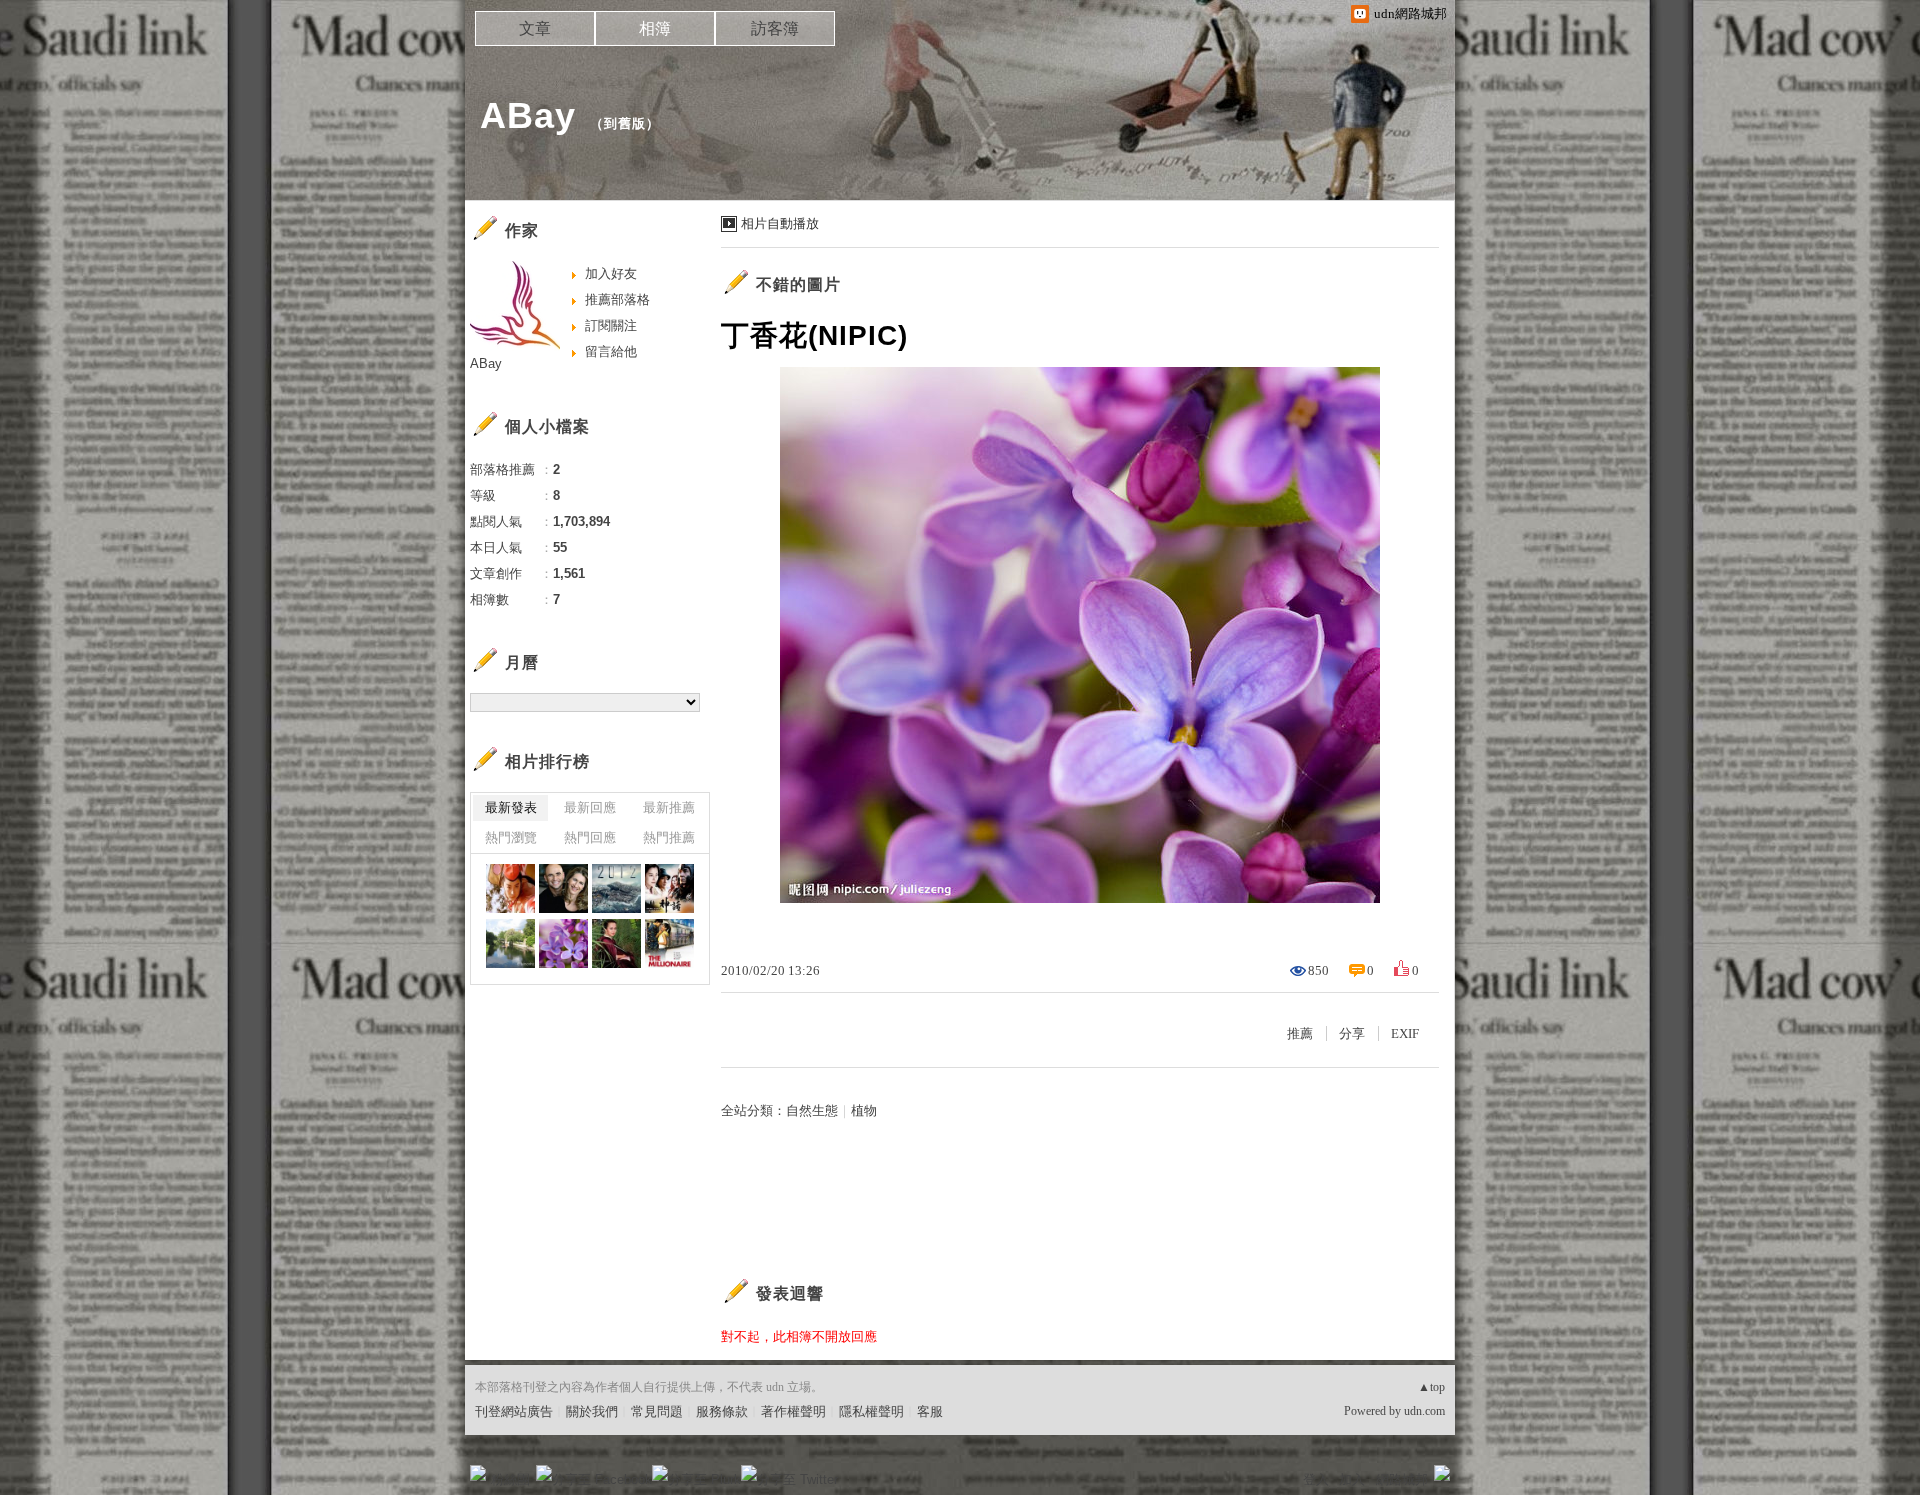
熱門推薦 (669, 837)
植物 (864, 1110)
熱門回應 (590, 837)
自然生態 (812, 1110)
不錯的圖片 (798, 284)
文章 (535, 28)
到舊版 (625, 123)
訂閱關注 (611, 325)
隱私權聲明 (871, 1411)
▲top (1431, 1387)
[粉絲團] (478, 1473)
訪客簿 (775, 28)
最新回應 (590, 807)
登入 (1316, 1479)
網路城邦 (1402, 1479)
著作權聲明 (793, 1411)
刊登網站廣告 (514, 1411)
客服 (930, 1411)
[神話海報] (669, 888)
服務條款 (722, 1411)
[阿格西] (563, 888)
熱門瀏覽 (511, 837)
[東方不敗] (510, 888)
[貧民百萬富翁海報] (669, 943)
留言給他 (611, 351)
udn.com (1424, 1411)
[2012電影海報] (616, 888)
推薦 (1300, 1033)
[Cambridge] (510, 943)
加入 (1352, 1479)
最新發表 (511, 807)
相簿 (655, 28)
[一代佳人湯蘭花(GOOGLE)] (616, 943)
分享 (1352, 1033)
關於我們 (592, 1411)
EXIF (1405, 1033)
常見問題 (657, 1411)
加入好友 (611, 273)
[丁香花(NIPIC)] (563, 943)
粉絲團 (510, 1479)
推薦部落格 (617, 299)
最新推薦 (669, 807)
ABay (528, 115)
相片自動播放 (780, 223)
